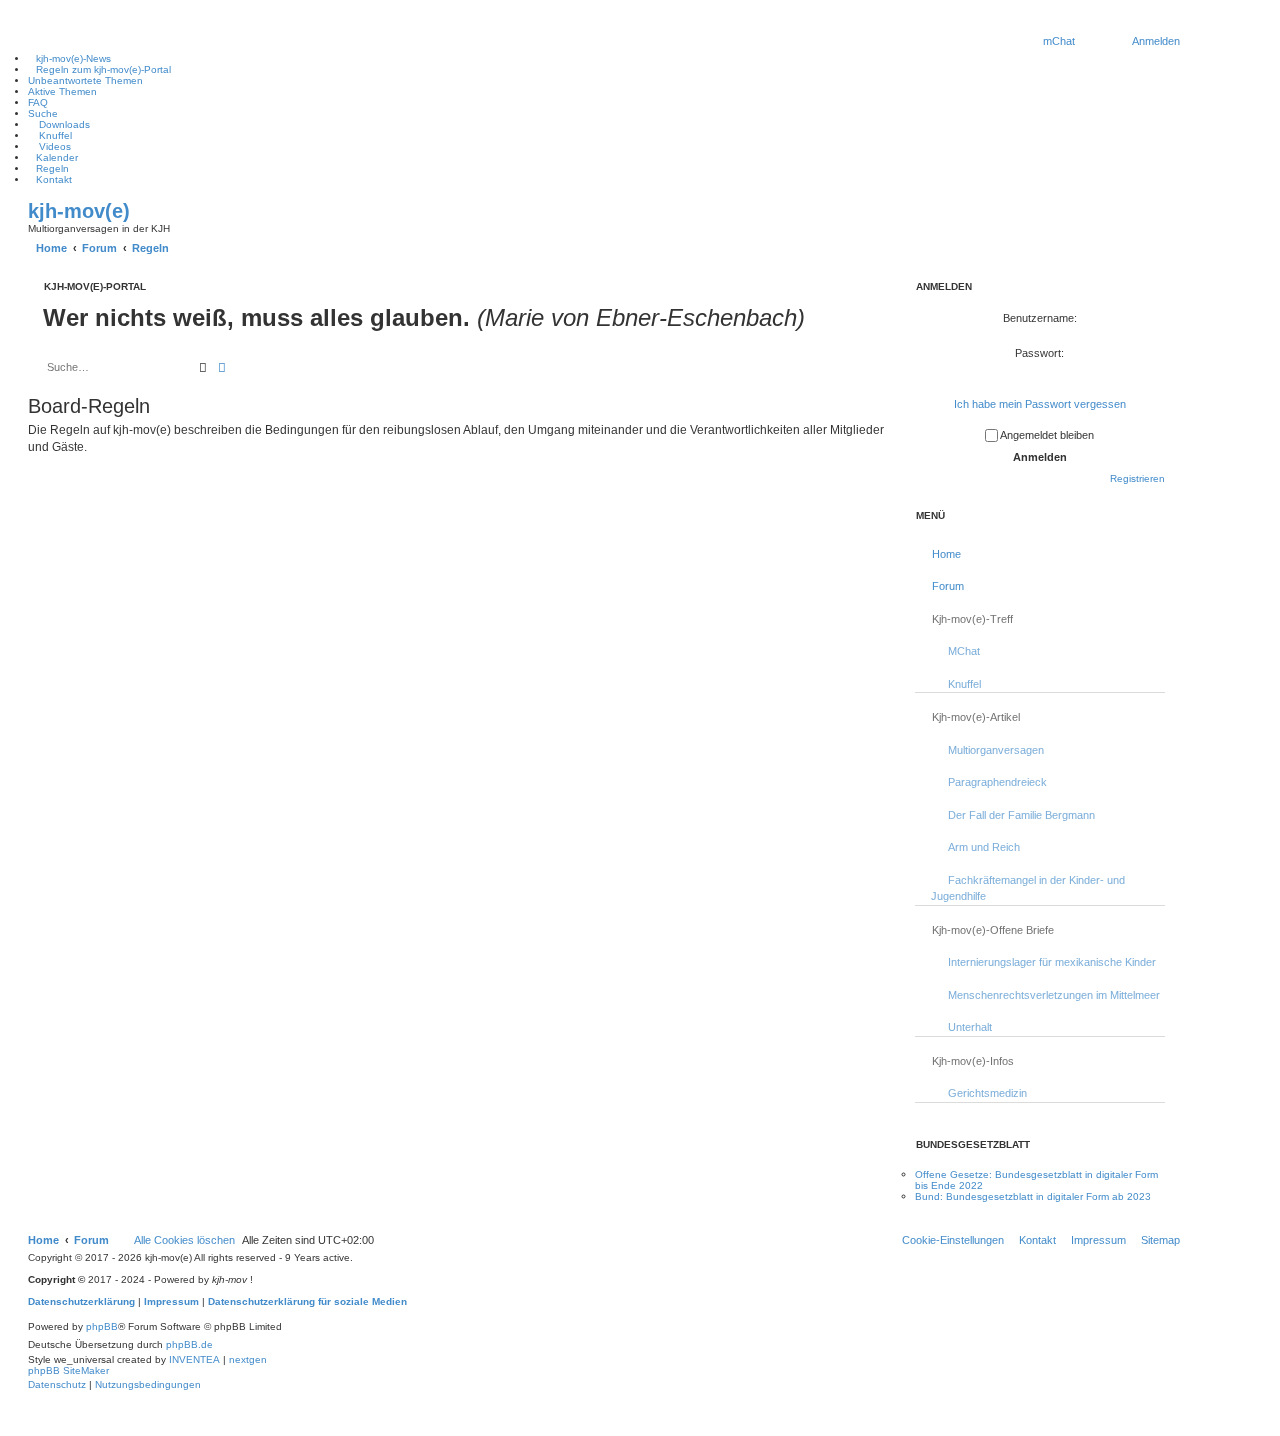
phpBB (102, 1326)
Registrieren (1137, 478)
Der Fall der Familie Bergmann (1021, 815)
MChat (964, 651)
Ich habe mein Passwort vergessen (1040, 404)
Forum (948, 586)
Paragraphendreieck (997, 782)
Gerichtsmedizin (987, 1093)
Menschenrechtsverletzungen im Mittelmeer (1054, 995)
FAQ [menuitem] (38, 102)
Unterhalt (970, 1027)
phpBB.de (189, 1344)
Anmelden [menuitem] (1156, 41)
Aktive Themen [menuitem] (62, 91)
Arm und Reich (984, 847)
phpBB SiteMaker (68, 1370)
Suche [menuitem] (43, 113)
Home (946, 554)
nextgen (248, 1359)
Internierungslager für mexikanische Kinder (1052, 962)
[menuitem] (1058, 41)
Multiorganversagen (996, 750)
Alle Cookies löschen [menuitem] (184, 1240)
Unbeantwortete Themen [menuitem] (85, 80)
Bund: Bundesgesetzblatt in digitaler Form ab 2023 (1033, 1196)
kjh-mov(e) (79, 211)
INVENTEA (194, 1359)
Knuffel (964, 684)
